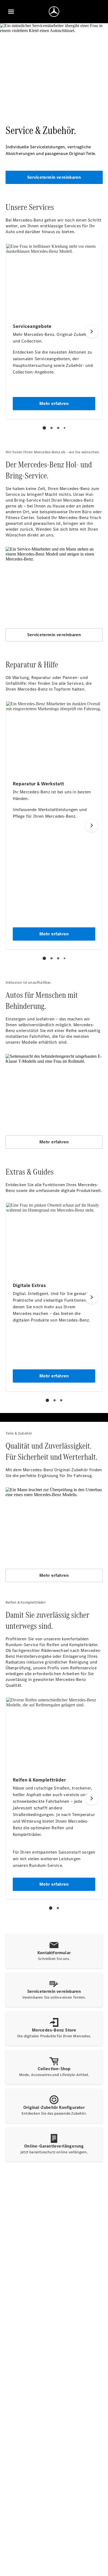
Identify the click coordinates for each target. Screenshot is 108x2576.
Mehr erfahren (54, 1142)
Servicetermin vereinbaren (54, 177)
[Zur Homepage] (54, 12)
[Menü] (11, 12)
